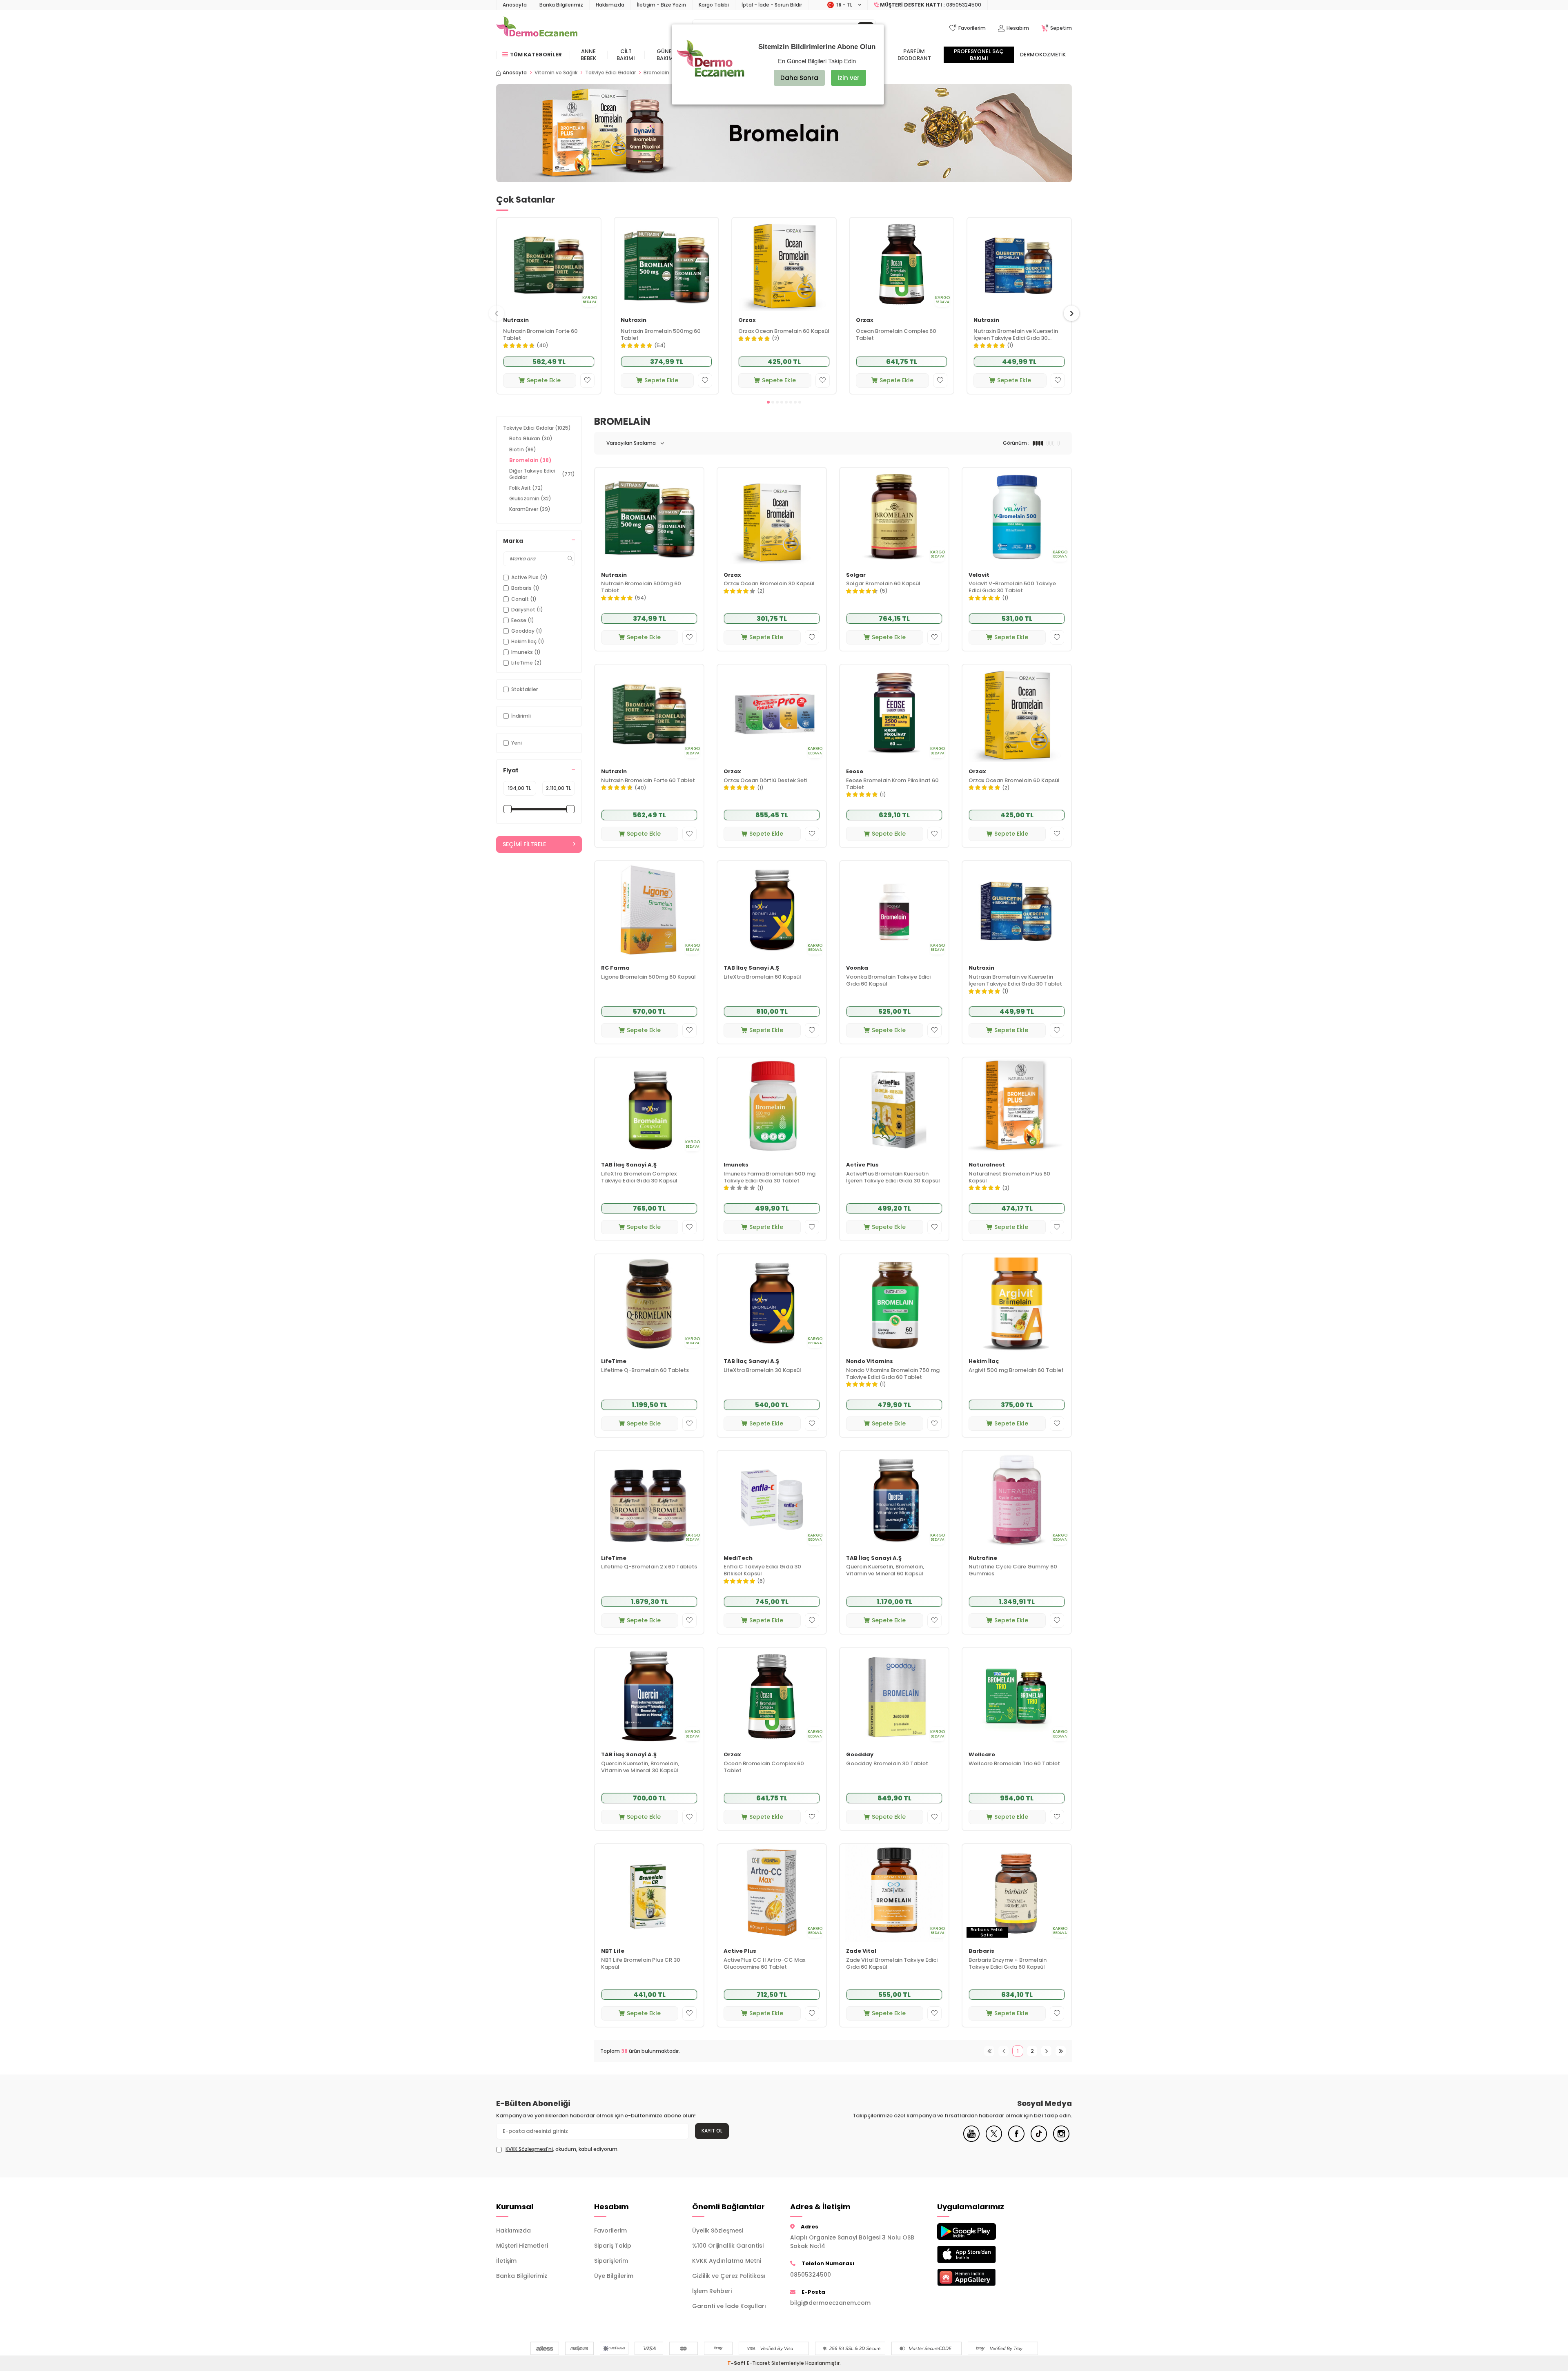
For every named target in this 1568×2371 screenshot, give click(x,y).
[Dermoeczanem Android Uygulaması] (980, 2232)
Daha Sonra (799, 78)
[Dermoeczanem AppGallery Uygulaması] (980, 2277)
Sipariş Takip (613, 2246)
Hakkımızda (610, 5)
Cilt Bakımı (626, 55)
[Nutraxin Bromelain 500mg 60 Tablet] (666, 264)
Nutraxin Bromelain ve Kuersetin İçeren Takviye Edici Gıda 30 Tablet (1016, 335)
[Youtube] (971, 2140)
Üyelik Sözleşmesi (718, 2230)
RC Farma (615, 968)
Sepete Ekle (544, 380)
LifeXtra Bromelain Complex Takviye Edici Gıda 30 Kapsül (639, 1178)
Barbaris (981, 1951)
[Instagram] (1061, 2140)
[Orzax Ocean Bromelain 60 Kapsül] (784, 264)
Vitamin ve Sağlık (556, 73)
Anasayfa (515, 5)
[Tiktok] (1039, 2140)
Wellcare (982, 1755)
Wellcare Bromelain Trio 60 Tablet (1014, 1764)
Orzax (747, 320)
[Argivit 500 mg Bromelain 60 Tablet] (1017, 1303)
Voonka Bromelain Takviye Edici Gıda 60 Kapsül (888, 981)
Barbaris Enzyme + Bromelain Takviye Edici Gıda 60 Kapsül (1008, 1964)
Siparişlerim (611, 2261)
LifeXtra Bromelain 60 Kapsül (762, 977)
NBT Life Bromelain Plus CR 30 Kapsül (641, 1964)
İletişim (506, 2261)
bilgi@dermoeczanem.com (830, 2303)
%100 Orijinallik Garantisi (728, 2246)
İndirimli (521, 716)
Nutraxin (516, 320)
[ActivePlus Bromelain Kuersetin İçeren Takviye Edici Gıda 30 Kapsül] (894, 1106)
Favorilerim (610, 2230)
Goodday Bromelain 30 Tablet (887, 1764)
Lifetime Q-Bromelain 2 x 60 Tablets (649, 1567)
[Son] (1061, 2051)
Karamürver (530, 509)
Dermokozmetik (1043, 55)
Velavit (979, 575)
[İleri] (1046, 2051)
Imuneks (736, 1165)
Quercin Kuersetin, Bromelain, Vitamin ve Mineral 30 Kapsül (640, 1767)
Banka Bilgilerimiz (561, 5)
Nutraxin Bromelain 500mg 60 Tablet (661, 335)
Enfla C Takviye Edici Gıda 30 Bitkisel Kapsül (762, 1570)
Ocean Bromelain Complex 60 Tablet (896, 335)
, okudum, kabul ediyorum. (562, 2149)
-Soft (737, 2363)
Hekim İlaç (984, 1362)
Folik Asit (526, 488)
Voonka (857, 968)
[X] (994, 2140)
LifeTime (614, 1362)
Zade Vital (861, 1951)
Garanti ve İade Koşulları (729, 2306)
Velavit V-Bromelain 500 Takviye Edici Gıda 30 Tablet (1012, 587)
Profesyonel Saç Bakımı (979, 55)
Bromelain (530, 460)
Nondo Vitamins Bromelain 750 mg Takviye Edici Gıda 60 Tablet (893, 1374)
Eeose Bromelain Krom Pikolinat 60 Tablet (892, 784)
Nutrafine (983, 1558)
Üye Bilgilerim (614, 2276)
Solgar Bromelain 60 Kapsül (883, 584)
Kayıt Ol (712, 2131)
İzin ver (849, 78)
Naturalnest (987, 1165)
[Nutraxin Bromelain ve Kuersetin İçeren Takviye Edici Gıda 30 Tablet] (1019, 264)
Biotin (523, 449)
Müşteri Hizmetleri (522, 2246)
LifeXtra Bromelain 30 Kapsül (762, 1371)
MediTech (738, 1558)
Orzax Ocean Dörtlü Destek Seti (765, 781)
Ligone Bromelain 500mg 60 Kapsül (648, 977)
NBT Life (613, 1951)
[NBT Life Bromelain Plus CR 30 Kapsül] (649, 1893)
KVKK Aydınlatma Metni (727, 2261)
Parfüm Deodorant (914, 55)
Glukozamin (530, 499)
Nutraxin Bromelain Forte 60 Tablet (540, 335)
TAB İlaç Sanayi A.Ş (751, 968)
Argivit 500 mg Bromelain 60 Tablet (1016, 1371)
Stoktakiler (525, 689)
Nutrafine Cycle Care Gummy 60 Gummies (1013, 1570)
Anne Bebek (588, 55)
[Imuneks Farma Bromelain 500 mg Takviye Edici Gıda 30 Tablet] (772, 1106)
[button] (768, 402)
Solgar (856, 575)
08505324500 (811, 2275)
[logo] (537, 28)
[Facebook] (1016, 2140)
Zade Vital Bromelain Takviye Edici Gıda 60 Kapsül (892, 1964)
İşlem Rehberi (712, 2291)
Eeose (855, 772)
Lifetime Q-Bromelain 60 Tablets (645, 1371)
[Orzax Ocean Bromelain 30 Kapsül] (772, 516)
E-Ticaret (758, 2363)
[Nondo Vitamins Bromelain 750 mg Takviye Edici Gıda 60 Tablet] (894, 1303)
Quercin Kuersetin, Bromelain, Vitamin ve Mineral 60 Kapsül (885, 1570)
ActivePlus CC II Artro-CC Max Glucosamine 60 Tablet (764, 1964)
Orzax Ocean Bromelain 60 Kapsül (784, 331)
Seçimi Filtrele (524, 844)
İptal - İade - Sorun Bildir (772, 5)
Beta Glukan (531, 438)
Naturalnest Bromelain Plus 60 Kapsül (1009, 1178)
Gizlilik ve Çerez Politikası (729, 2276)
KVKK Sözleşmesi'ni (529, 2149)
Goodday (860, 1755)
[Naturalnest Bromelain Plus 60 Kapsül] (1017, 1106)
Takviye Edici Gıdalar (610, 73)
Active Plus (862, 1165)
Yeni (517, 743)
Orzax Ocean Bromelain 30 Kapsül (769, 584)
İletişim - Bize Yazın (661, 5)
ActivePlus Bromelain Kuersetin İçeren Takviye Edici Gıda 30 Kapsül (893, 1178)
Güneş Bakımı (666, 55)
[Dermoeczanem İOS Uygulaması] (980, 2254)
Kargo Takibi (714, 5)
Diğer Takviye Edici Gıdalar (542, 474)
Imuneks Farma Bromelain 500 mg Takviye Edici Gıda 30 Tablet (770, 1178)
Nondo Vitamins (870, 1362)
